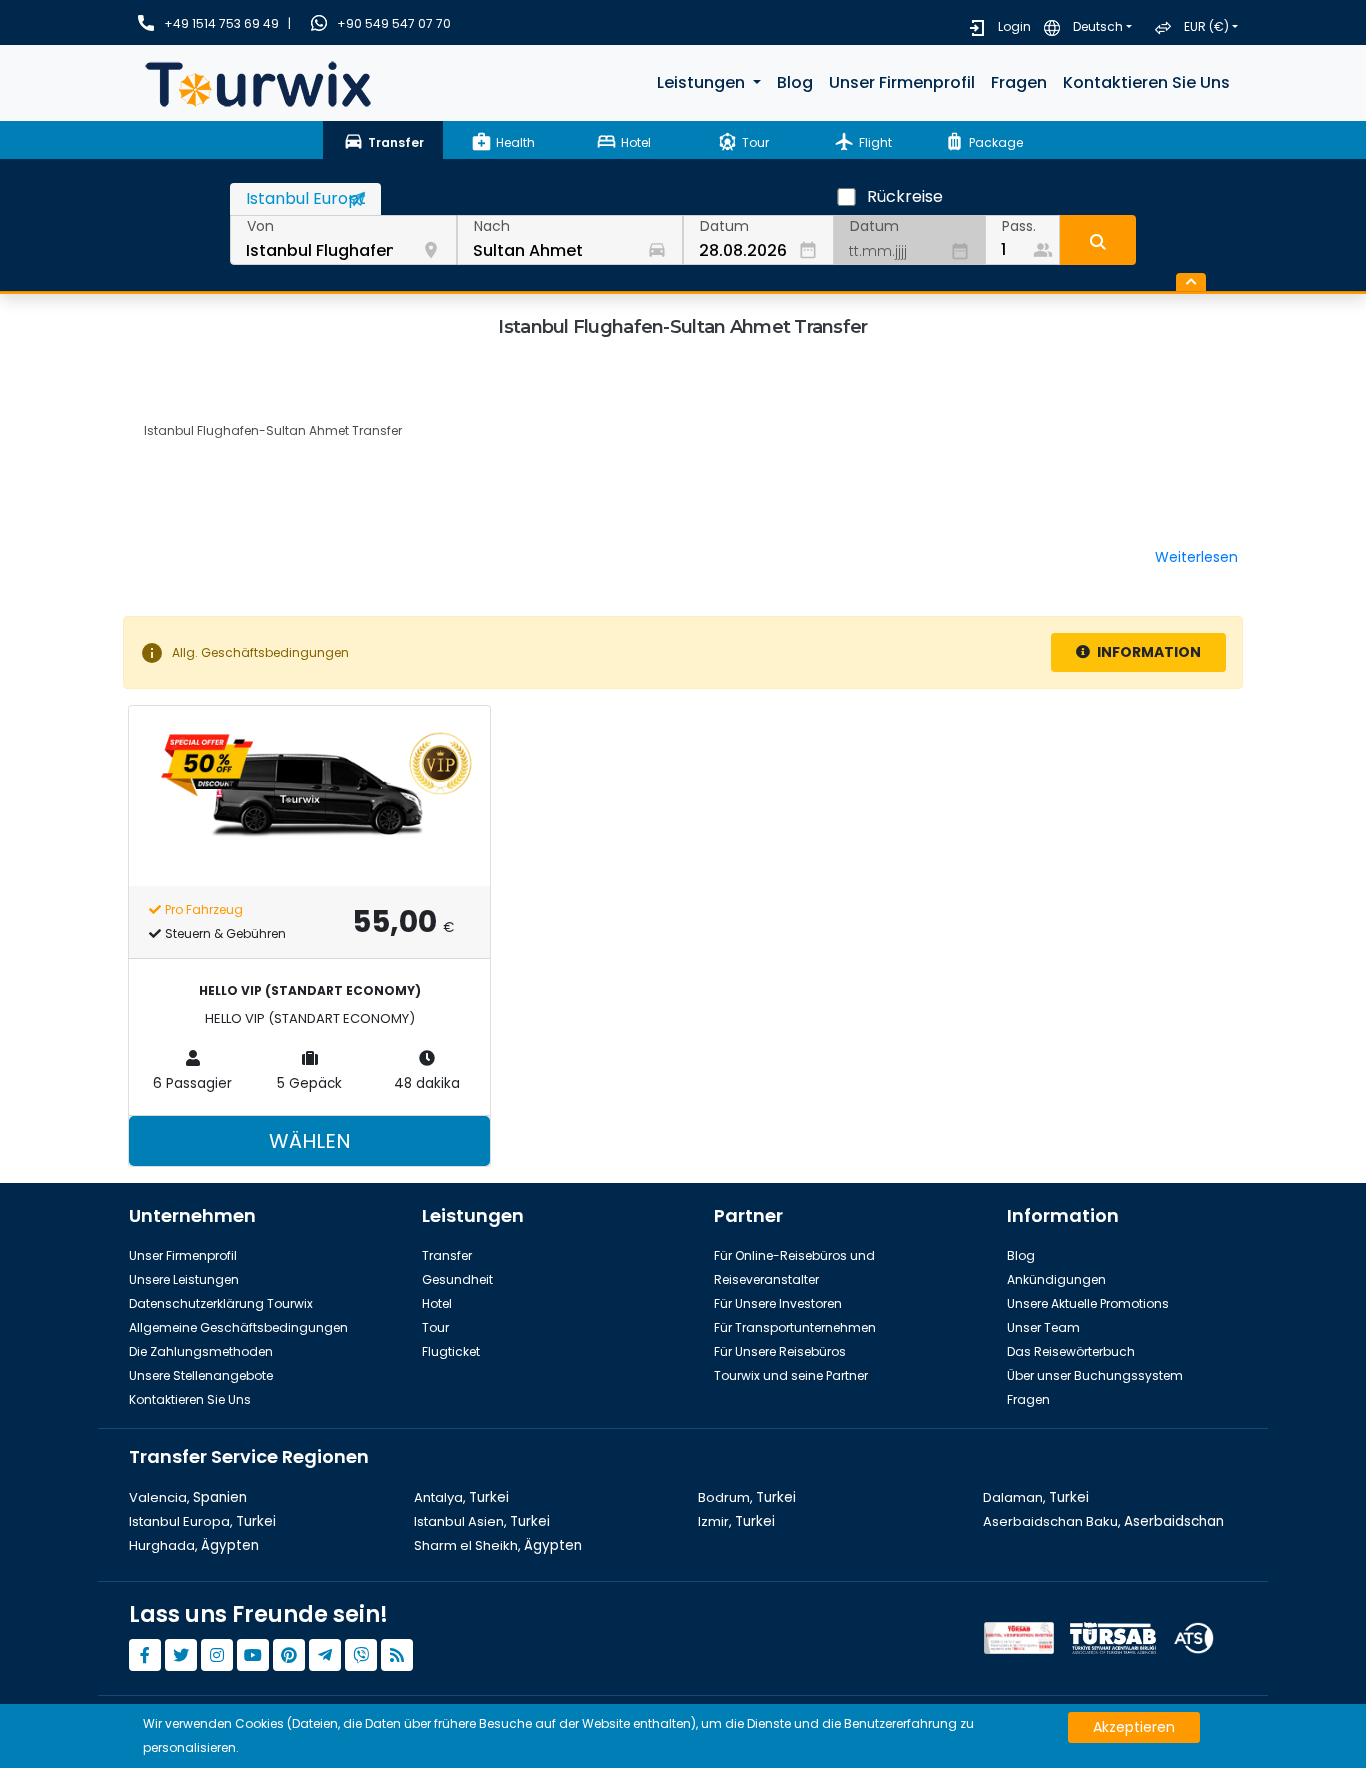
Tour (435, 1327)
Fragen (1019, 82)
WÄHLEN (310, 1141)
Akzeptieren (1134, 1727)
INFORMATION (1147, 652)
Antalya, (461, 1497)
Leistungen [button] (703, 82)
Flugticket (451, 1351)
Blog (795, 82)
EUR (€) (1206, 26)
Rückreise (905, 196)
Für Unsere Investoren (778, 1303)
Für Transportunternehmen (795, 1327)
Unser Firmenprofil (902, 82)
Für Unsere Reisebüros (780, 1351)
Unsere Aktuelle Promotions (1088, 1303)
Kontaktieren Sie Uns (1146, 82)
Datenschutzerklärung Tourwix (221, 1303)
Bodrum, (747, 1497)
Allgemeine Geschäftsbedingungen (238, 1327)
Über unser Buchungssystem (1095, 1375)
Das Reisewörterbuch (1071, 1351)
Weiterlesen (1196, 557)
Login (1014, 26)
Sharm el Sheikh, (498, 1545)
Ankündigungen (1056, 1279)
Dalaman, (1036, 1497)
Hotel (437, 1303)
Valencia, (188, 1497)
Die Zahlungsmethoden (201, 1351)
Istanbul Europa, (202, 1521)
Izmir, (736, 1521)
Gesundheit (457, 1279)
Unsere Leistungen (184, 1279)
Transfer (447, 1255)
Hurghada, (194, 1545)
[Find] (1097, 240)
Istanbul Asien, (482, 1521)
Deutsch (1098, 26)
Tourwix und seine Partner (791, 1375)
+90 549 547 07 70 (394, 23)
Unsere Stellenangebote (201, 1375)
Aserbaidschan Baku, (1103, 1521)
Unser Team (1043, 1327)
